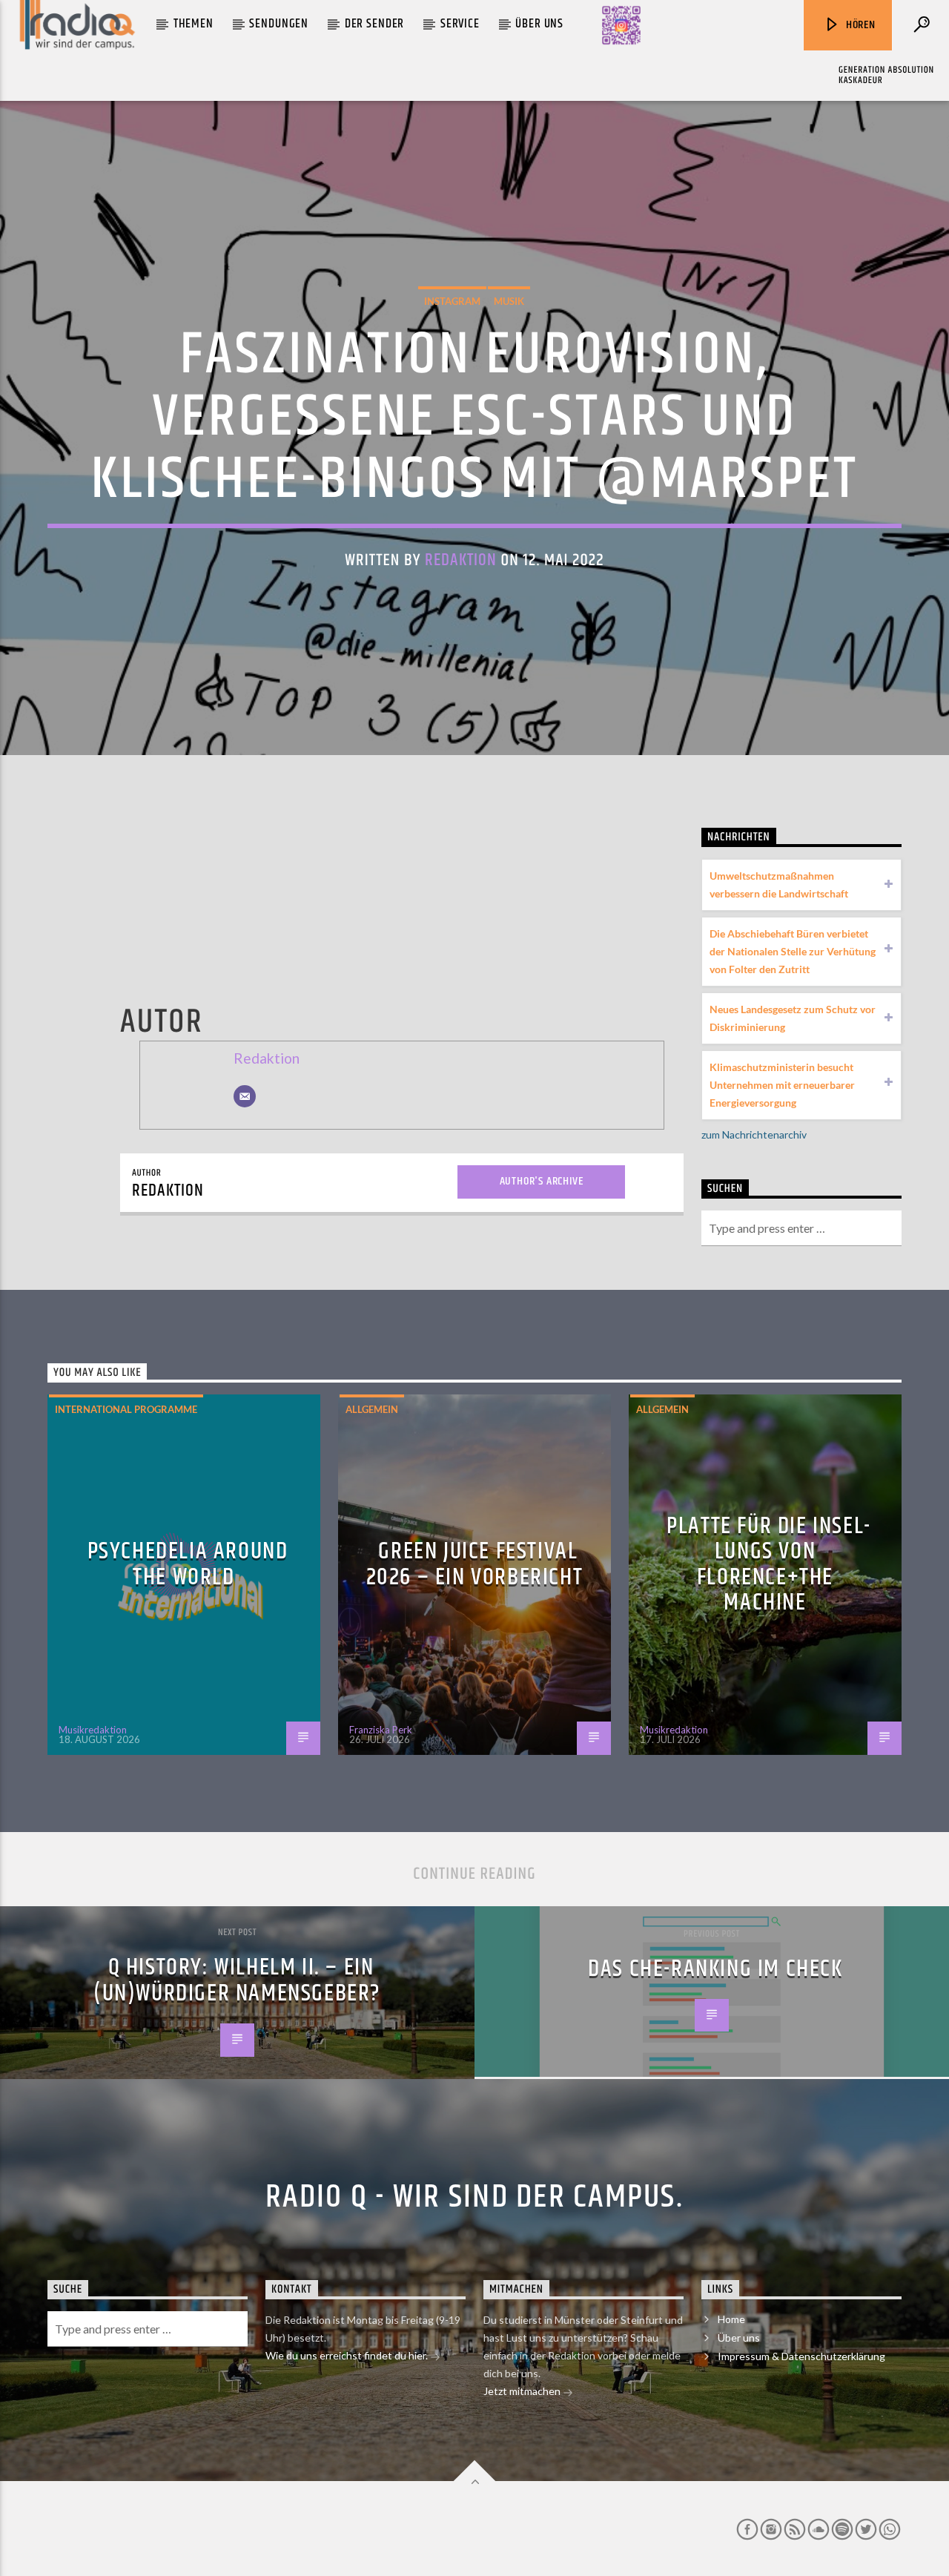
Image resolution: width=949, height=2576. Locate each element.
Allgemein (372, 1409)
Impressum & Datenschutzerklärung (801, 2356)
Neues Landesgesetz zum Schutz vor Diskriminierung (793, 1018)
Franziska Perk (381, 1730)
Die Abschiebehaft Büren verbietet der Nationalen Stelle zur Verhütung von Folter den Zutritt (793, 951)
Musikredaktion (93, 1730)
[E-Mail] (245, 1096)
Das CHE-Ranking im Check (715, 1969)
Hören (859, 25)
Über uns (539, 24)
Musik (509, 301)
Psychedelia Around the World (188, 1564)
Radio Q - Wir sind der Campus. (474, 2197)
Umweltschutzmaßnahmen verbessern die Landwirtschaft (779, 885)
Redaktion (461, 560)
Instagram (452, 301)
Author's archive (542, 1181)
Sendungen (279, 24)
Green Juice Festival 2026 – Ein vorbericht (475, 1564)
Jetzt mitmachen (523, 2391)
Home (731, 2319)
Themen (194, 24)
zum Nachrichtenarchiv (754, 1134)
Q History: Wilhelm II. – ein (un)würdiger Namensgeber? (237, 1980)
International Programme (126, 1409)
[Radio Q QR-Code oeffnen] (621, 25)
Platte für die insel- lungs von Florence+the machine (769, 1565)
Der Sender (375, 24)
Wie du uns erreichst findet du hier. (348, 2355)
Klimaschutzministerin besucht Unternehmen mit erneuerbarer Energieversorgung (782, 1085)
